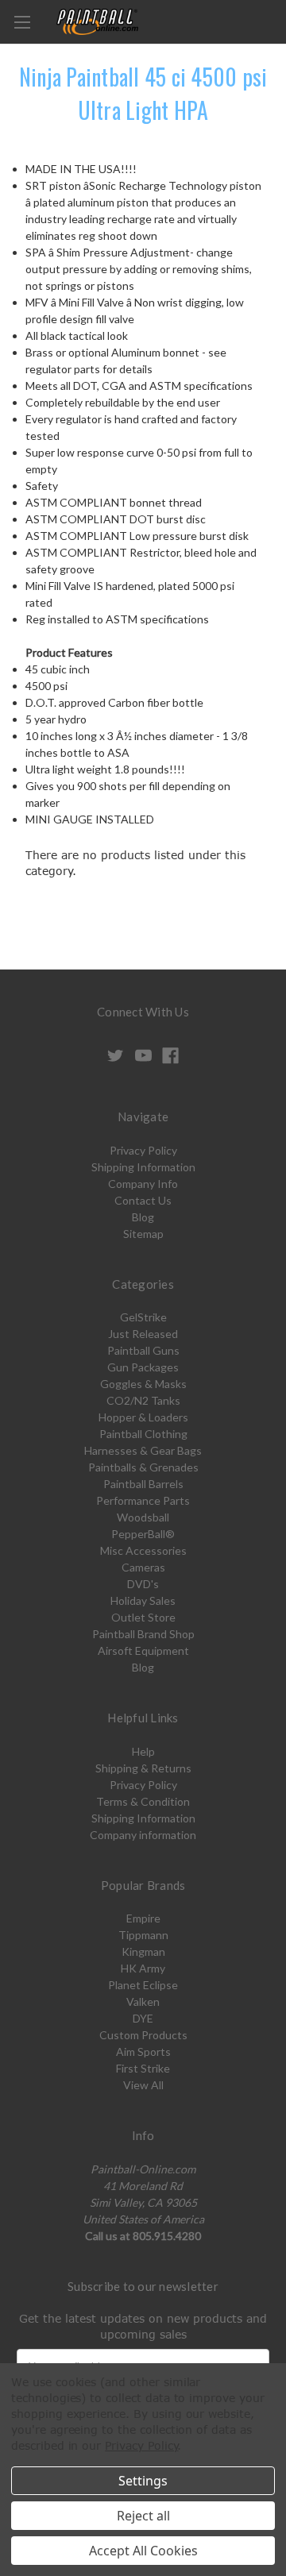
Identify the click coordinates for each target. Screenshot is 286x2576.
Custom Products (143, 2035)
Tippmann (143, 1935)
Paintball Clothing (143, 1434)
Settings (143, 2481)
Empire (143, 1918)
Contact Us (143, 1200)
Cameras (143, 1567)
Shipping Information (143, 1167)
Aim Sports (143, 2052)
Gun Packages (143, 1367)
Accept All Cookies (143, 2551)
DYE (143, 2018)
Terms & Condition (143, 1801)
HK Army (143, 1968)
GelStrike (143, 1317)
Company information (143, 1835)
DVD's (143, 1584)
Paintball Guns (143, 1350)
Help (143, 1751)
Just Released (143, 1334)
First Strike (143, 2068)
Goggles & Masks (143, 1384)
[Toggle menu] (22, 22)
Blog (143, 1217)
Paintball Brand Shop (143, 1634)
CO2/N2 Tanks (143, 1400)
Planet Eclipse (143, 1985)
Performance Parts (143, 1500)
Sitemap (143, 1234)
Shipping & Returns (143, 1768)
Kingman (143, 1951)
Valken (143, 2001)
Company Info (143, 1184)
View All (143, 2085)
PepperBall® (143, 1534)
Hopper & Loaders (143, 1417)
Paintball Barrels (143, 1484)
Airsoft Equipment (143, 1650)
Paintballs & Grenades (143, 1467)
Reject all (143, 2516)
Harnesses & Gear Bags (143, 1450)
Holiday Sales (143, 1600)
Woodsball (143, 1517)
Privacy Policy (143, 1150)
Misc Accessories (143, 1550)
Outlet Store (143, 1617)
